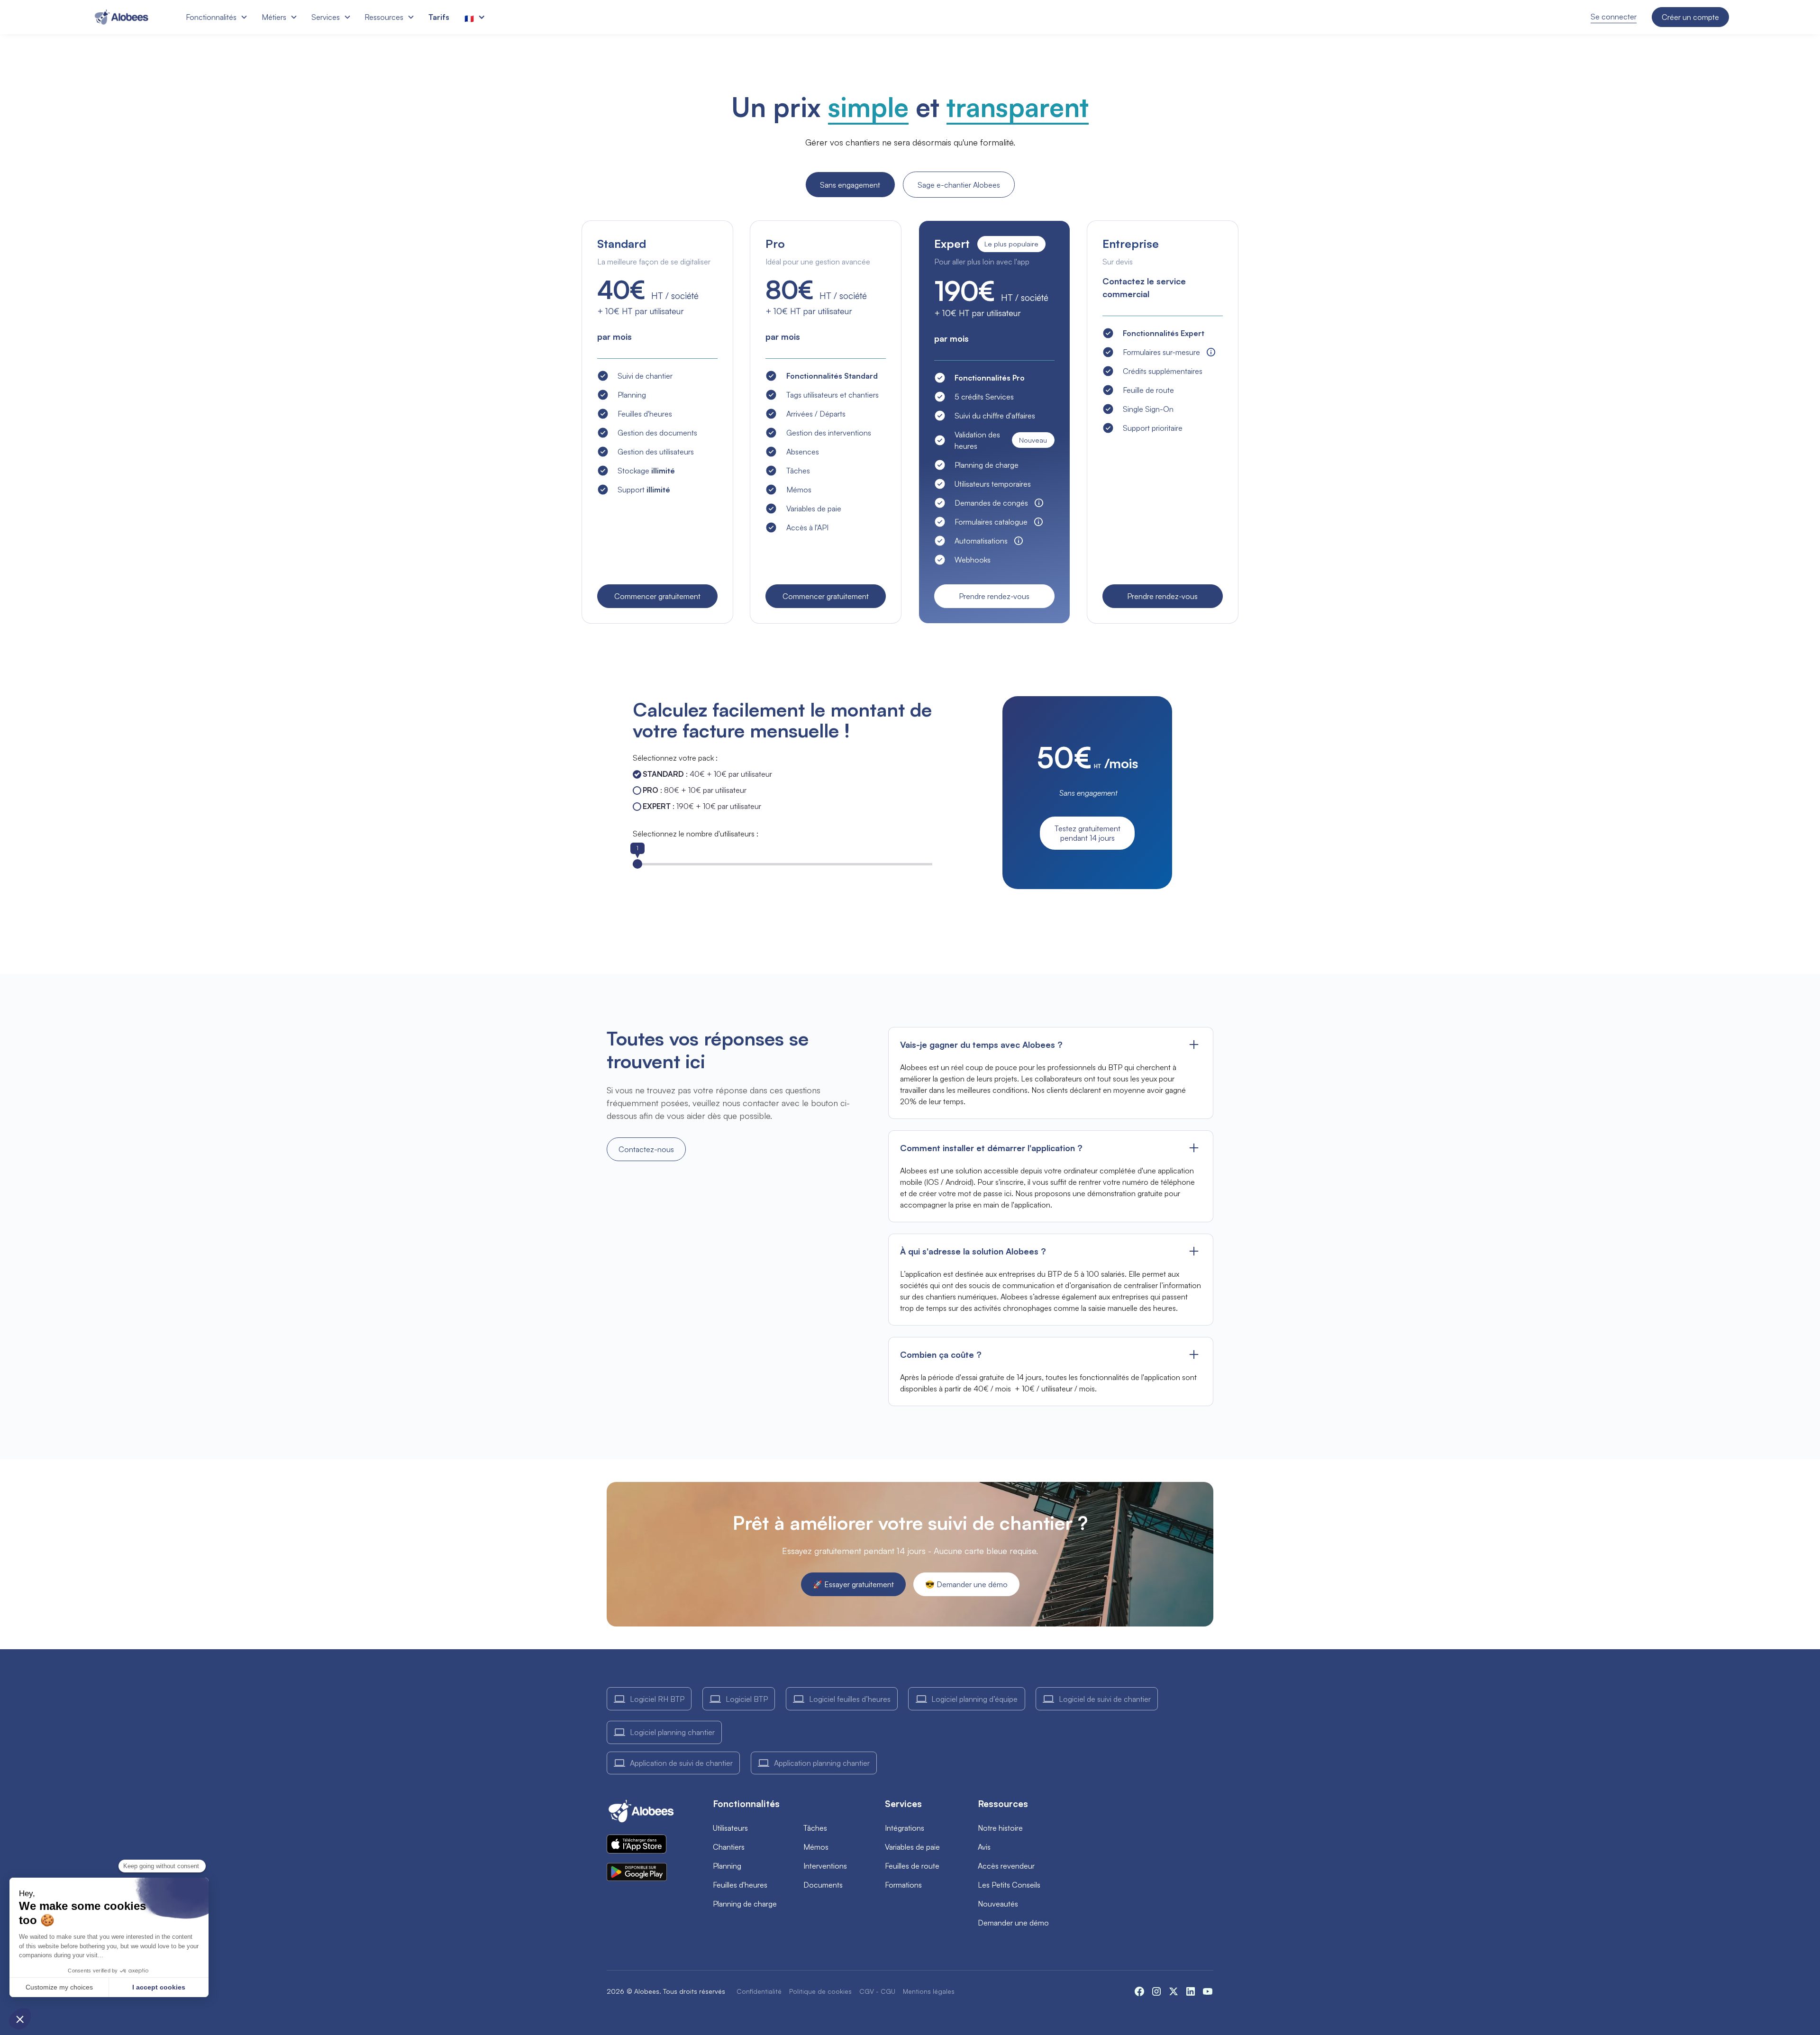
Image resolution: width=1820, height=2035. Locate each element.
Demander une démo (1013, 1923)
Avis (984, 1847)
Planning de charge (745, 1904)
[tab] (850, 185)
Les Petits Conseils (1009, 1885)
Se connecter (1614, 17)
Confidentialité (759, 1991)
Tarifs (439, 17)
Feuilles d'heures (740, 1885)
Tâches (815, 1828)
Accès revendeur (1006, 1866)
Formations (903, 1885)
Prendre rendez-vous (994, 596)
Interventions (825, 1866)
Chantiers (729, 1847)
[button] (216, 17)
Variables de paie (912, 1847)
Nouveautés (998, 1904)
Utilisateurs (730, 1828)
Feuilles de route (912, 1866)
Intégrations (905, 1828)
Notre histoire (1000, 1828)
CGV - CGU (877, 1991)
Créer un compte (1690, 17)
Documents (823, 1885)
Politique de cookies (820, 1991)
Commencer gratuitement (657, 596)
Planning (727, 1866)
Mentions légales (929, 1991)
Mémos (816, 1847)
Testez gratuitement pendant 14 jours (1087, 833)
